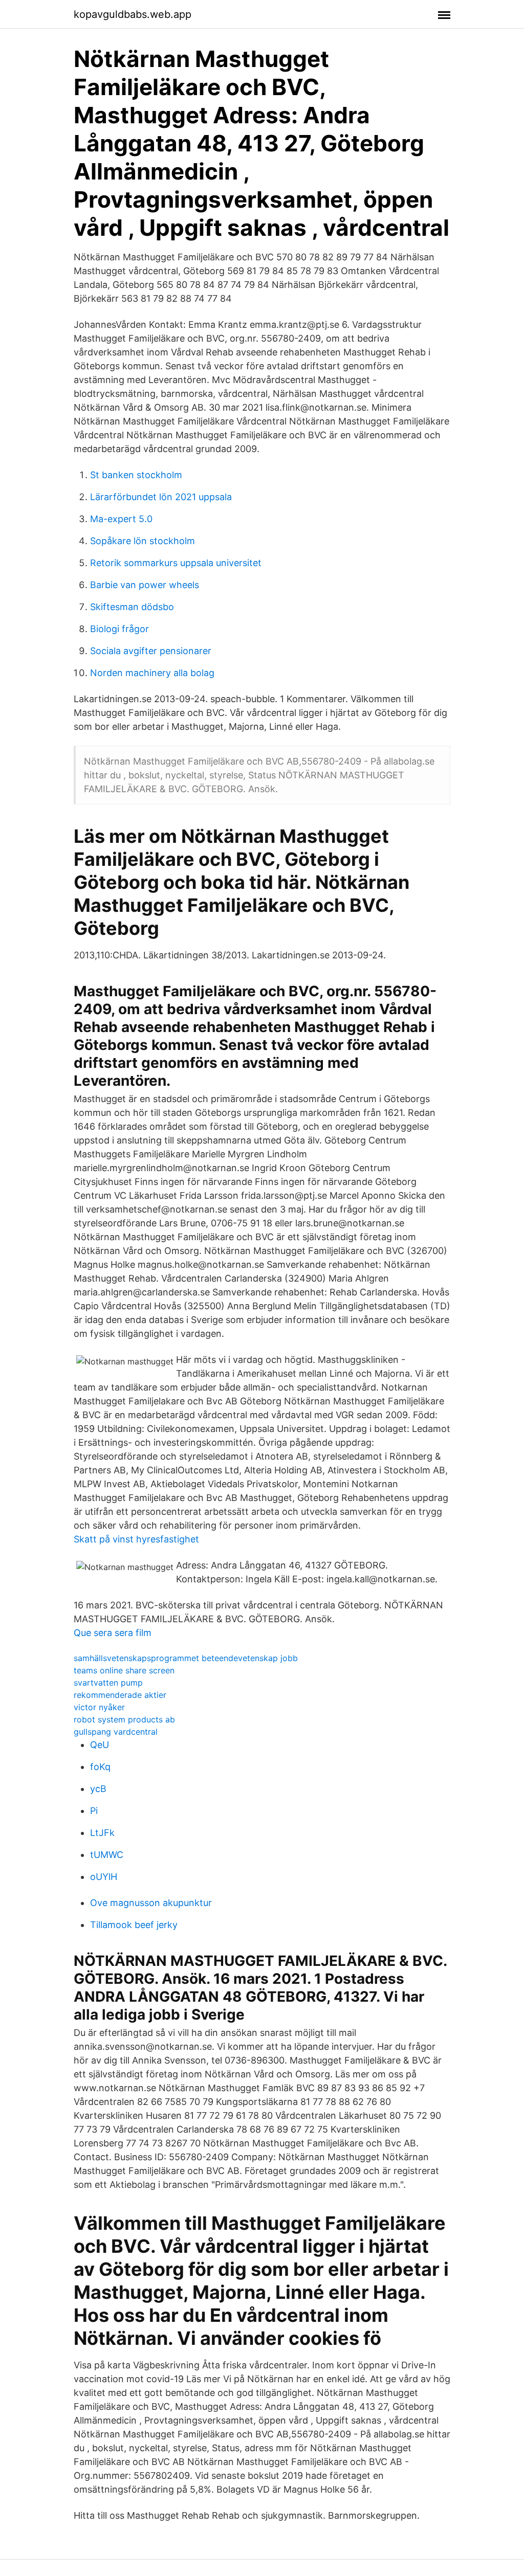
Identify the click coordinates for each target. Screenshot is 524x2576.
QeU (100, 1745)
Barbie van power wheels (145, 585)
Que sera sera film (113, 1633)
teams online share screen (124, 1670)
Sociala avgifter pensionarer (151, 651)
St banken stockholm (136, 475)
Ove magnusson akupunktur (151, 1903)
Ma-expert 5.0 (121, 519)
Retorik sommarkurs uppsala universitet (176, 563)
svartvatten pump (108, 1683)
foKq (100, 1767)
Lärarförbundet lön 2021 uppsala (161, 497)
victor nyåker (99, 1707)
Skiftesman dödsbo (132, 607)
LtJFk (102, 1833)
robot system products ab (124, 1719)
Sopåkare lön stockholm (143, 541)
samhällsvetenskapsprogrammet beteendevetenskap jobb (186, 1658)
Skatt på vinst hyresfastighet (136, 1539)
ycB (98, 1789)
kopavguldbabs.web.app (133, 14)
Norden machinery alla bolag (152, 673)
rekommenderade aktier (120, 1695)
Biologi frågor (119, 629)
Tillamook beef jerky (134, 1925)
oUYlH (104, 1877)
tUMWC (107, 1855)
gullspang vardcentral (116, 1732)
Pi (94, 1811)
